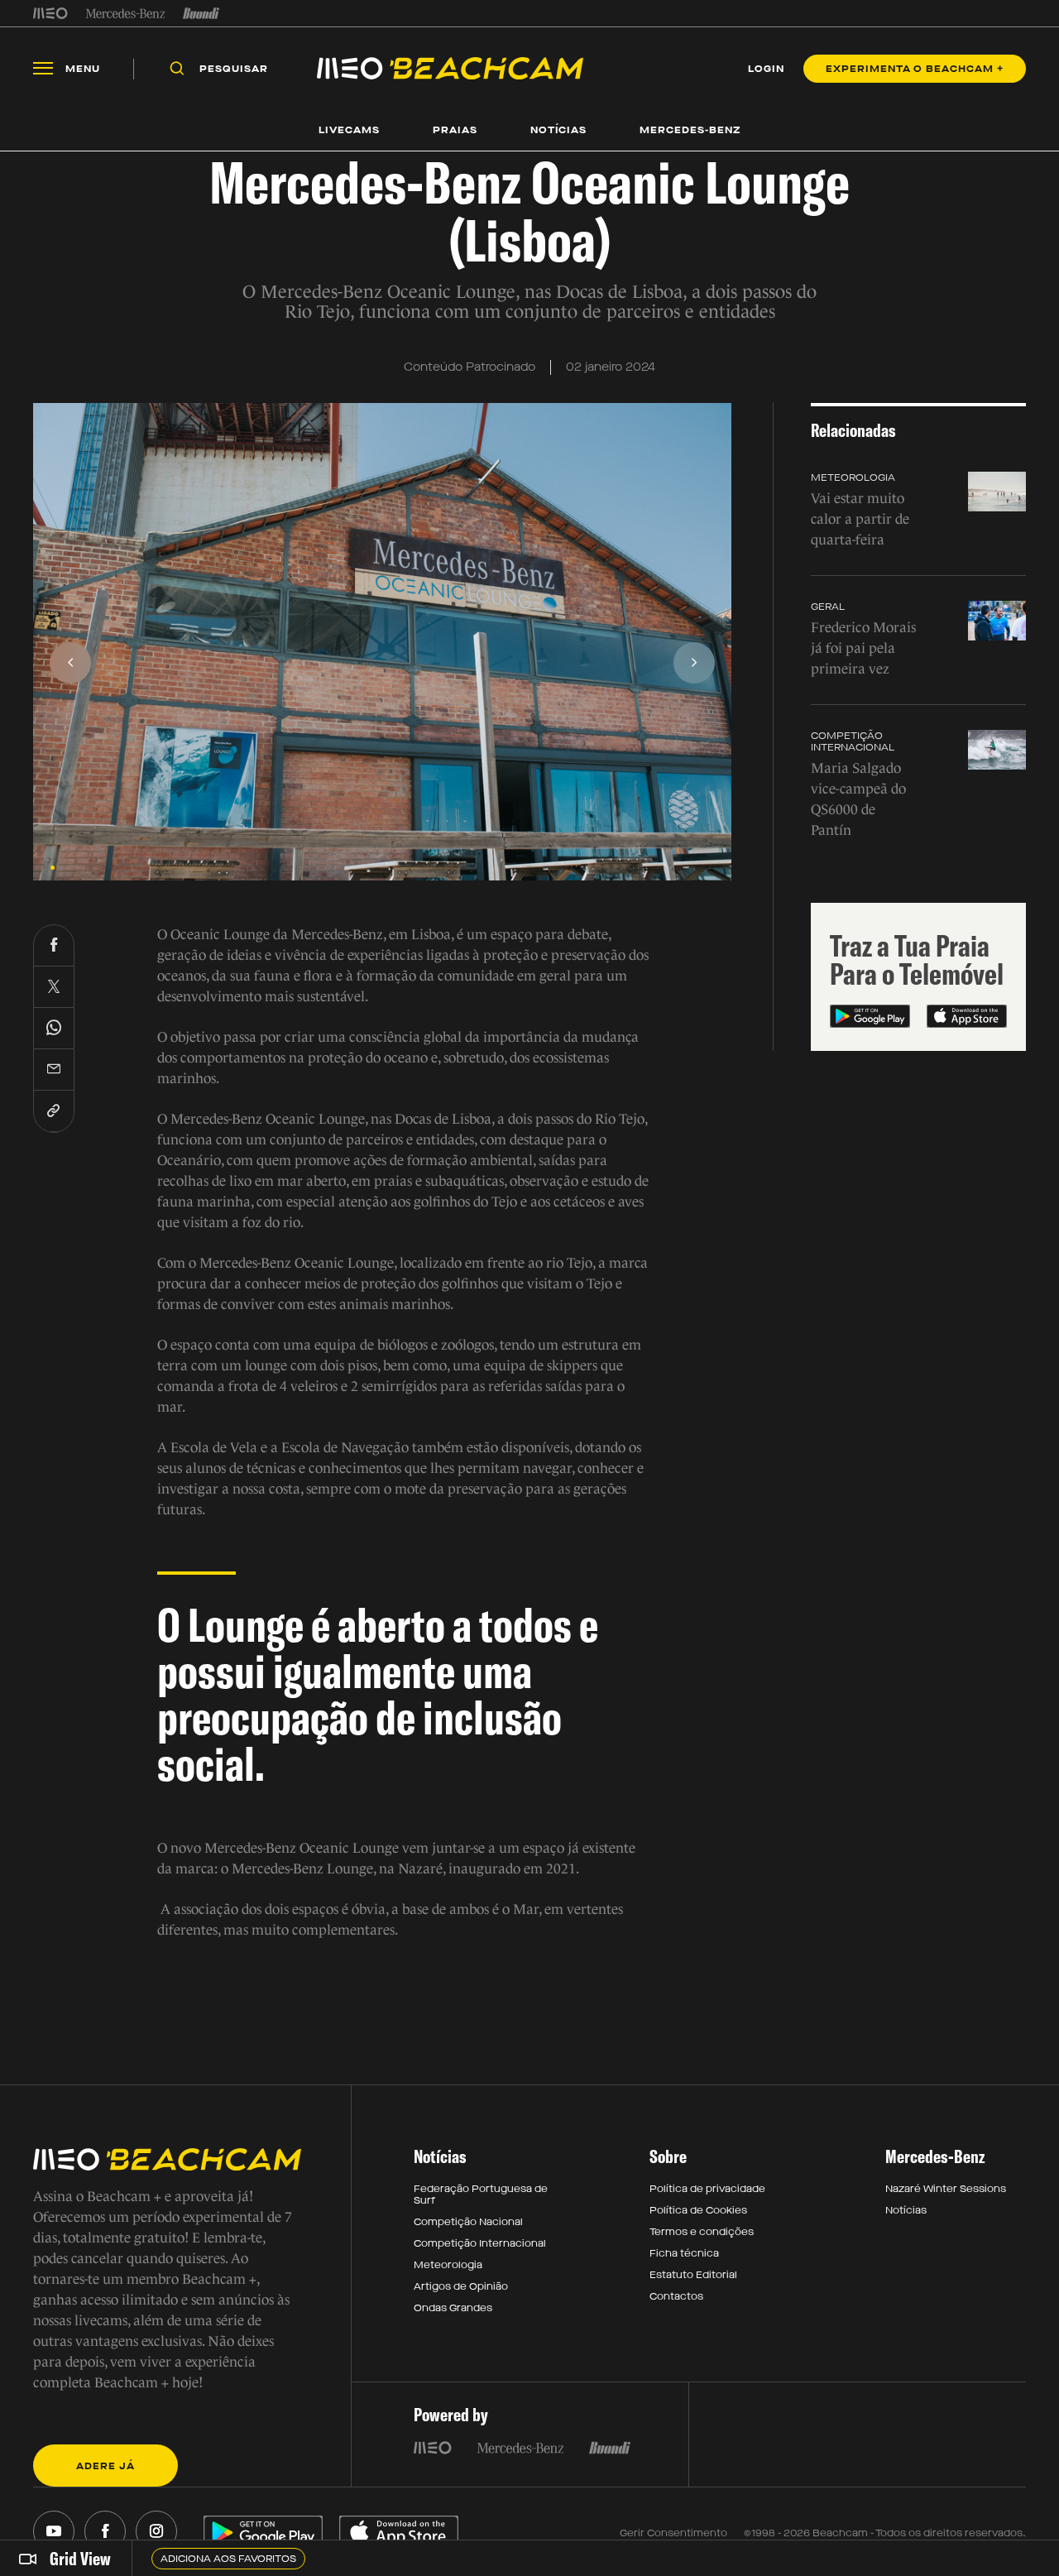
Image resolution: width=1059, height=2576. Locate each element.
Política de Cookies (698, 2210)
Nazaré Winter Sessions (946, 2189)
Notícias (906, 2210)
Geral (828, 607)
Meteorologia (853, 477)
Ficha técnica (684, 2253)
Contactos (676, 2296)
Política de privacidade (707, 2189)
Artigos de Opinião (461, 2286)
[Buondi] (201, 13)
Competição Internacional (853, 741)
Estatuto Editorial (693, 2275)
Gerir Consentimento (673, 2533)
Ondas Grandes (453, 2308)
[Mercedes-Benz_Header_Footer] (125, 13)
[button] (53, 868)
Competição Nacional (468, 2222)
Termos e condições (702, 2232)
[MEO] (50, 13)
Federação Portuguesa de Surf (481, 2195)
